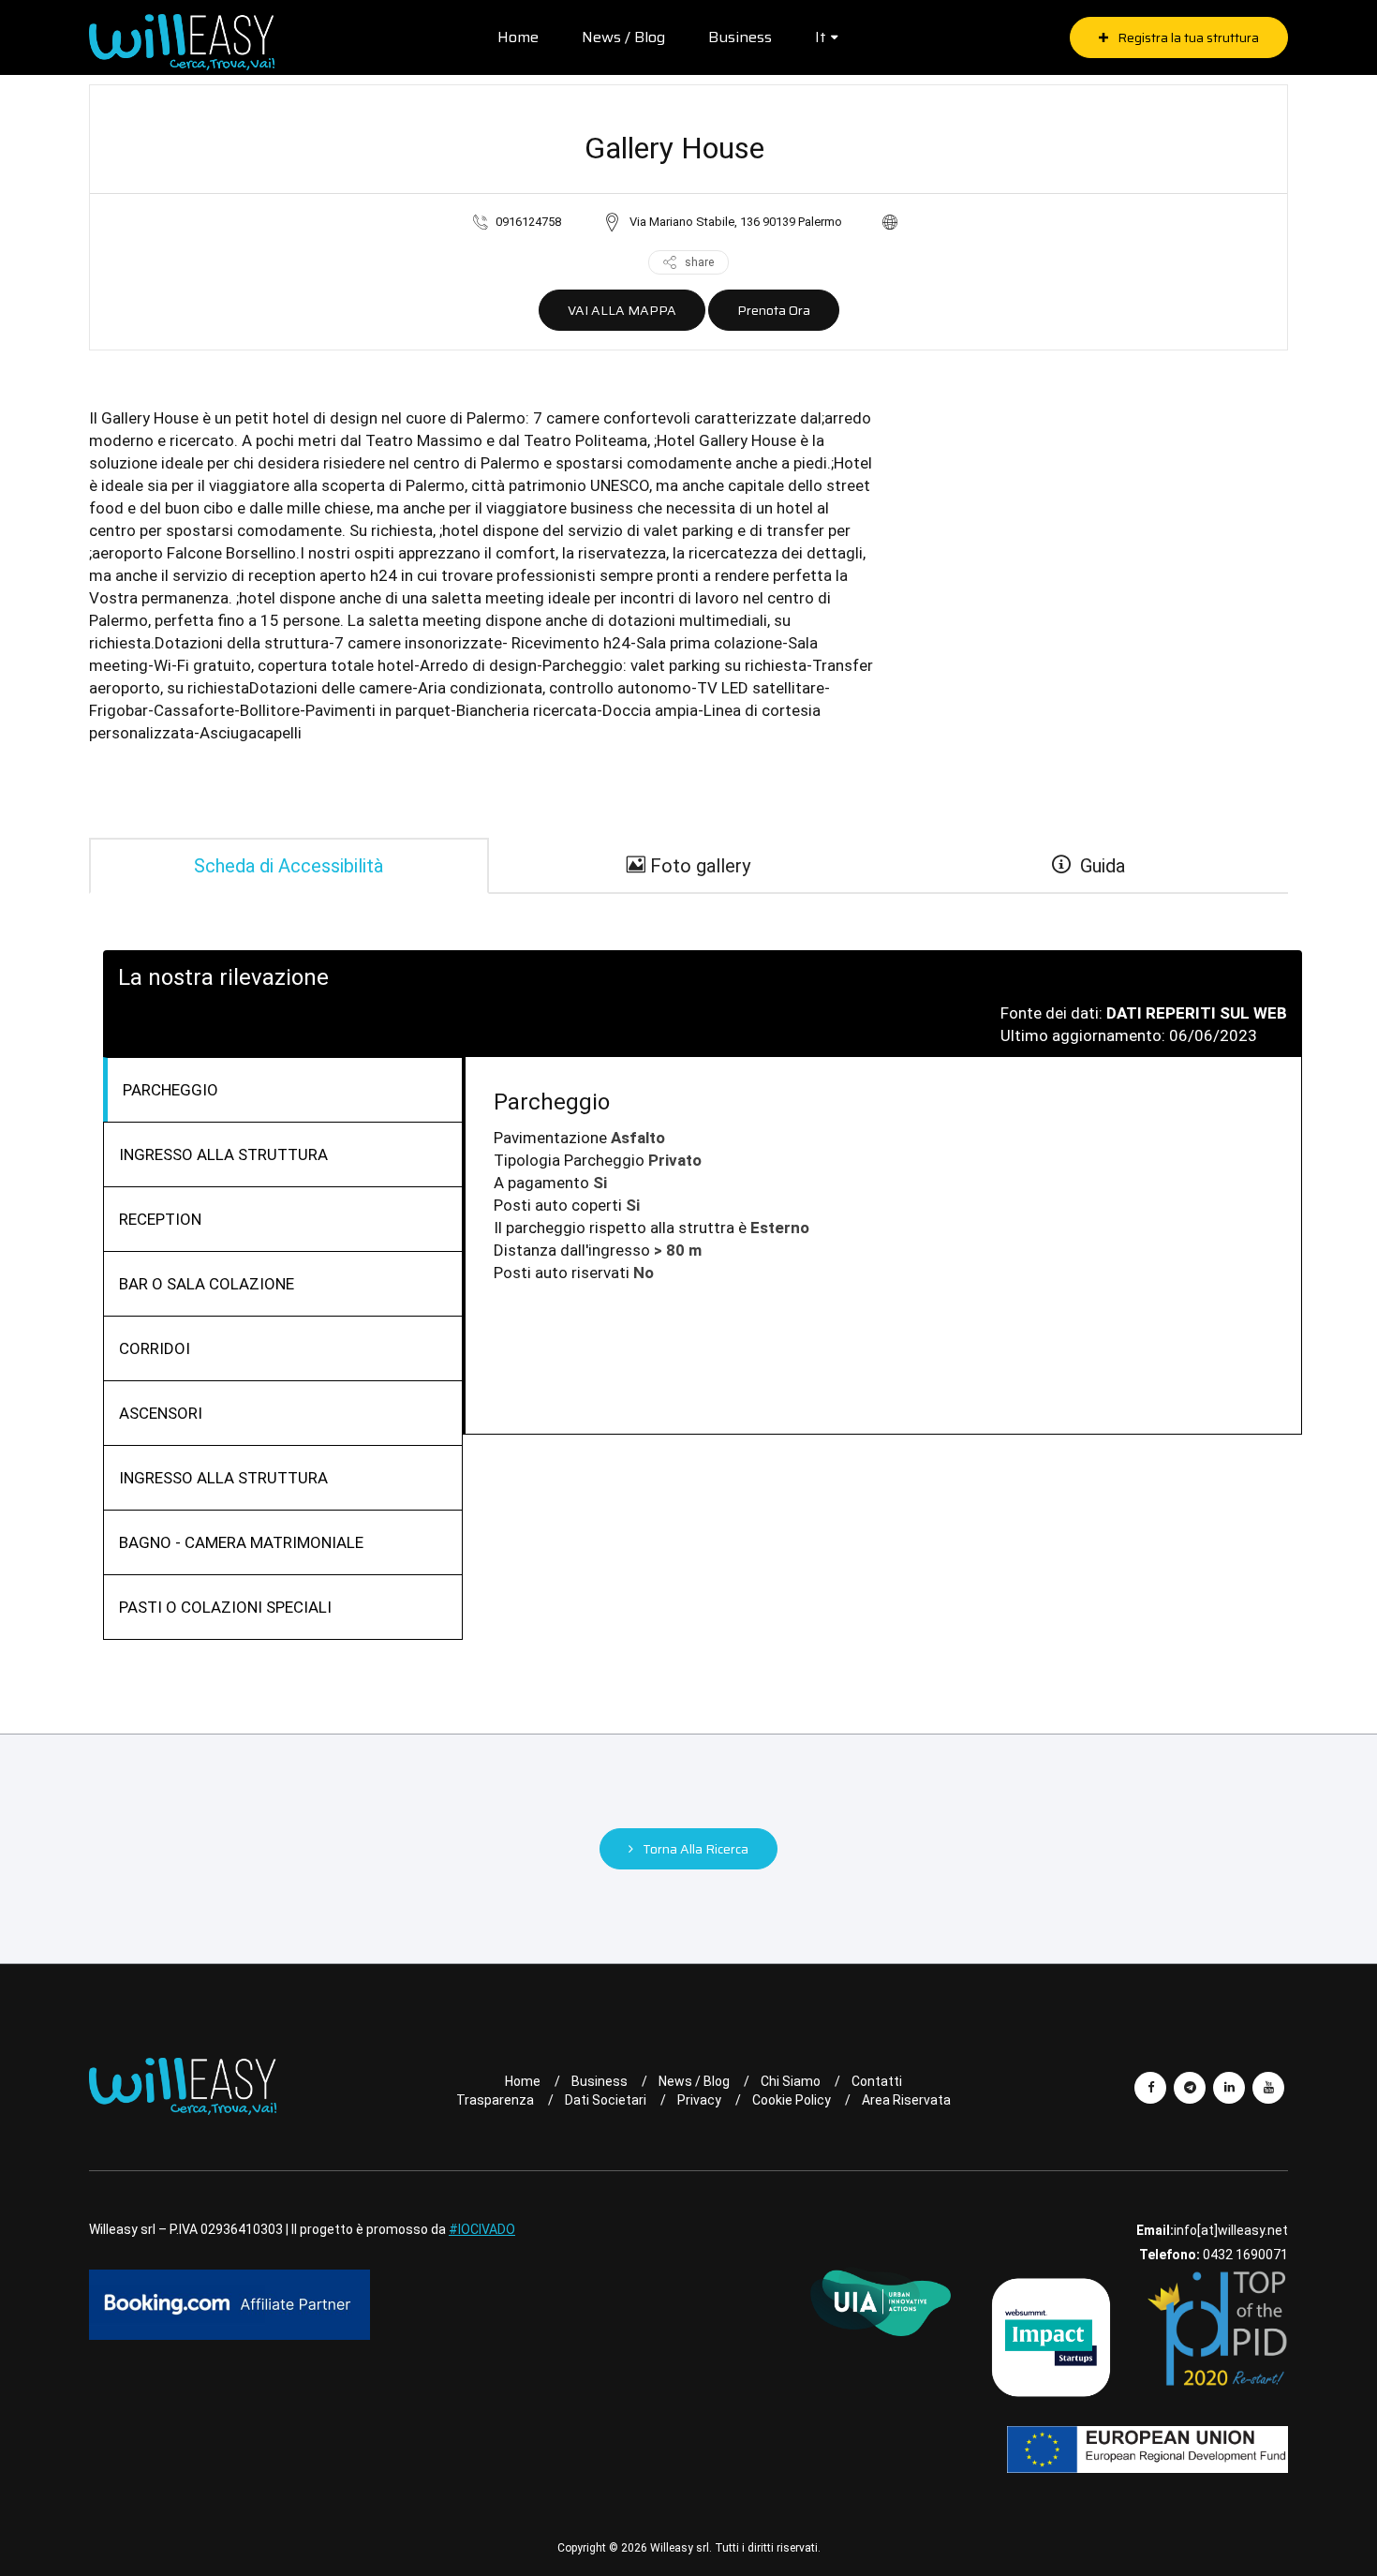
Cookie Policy (792, 2100)
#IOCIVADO (482, 2229)
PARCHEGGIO (170, 1090)
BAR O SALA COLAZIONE (207, 1284)
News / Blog (623, 37)
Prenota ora (774, 310)
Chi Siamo (791, 2081)
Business (740, 37)
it (821, 37)
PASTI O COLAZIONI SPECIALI (225, 1607)
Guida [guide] (1098, 866)
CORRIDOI (155, 1348)
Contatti (877, 2081)
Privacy (699, 2100)
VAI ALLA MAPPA (622, 310)
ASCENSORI (161, 1413)
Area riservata (906, 2100)
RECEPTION (160, 1219)
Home (518, 37)
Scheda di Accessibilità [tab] (289, 866)
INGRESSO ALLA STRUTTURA (223, 1154)
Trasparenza (495, 2100)
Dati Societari (606, 2100)
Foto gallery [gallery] (698, 866)
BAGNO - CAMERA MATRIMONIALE (241, 1542)
